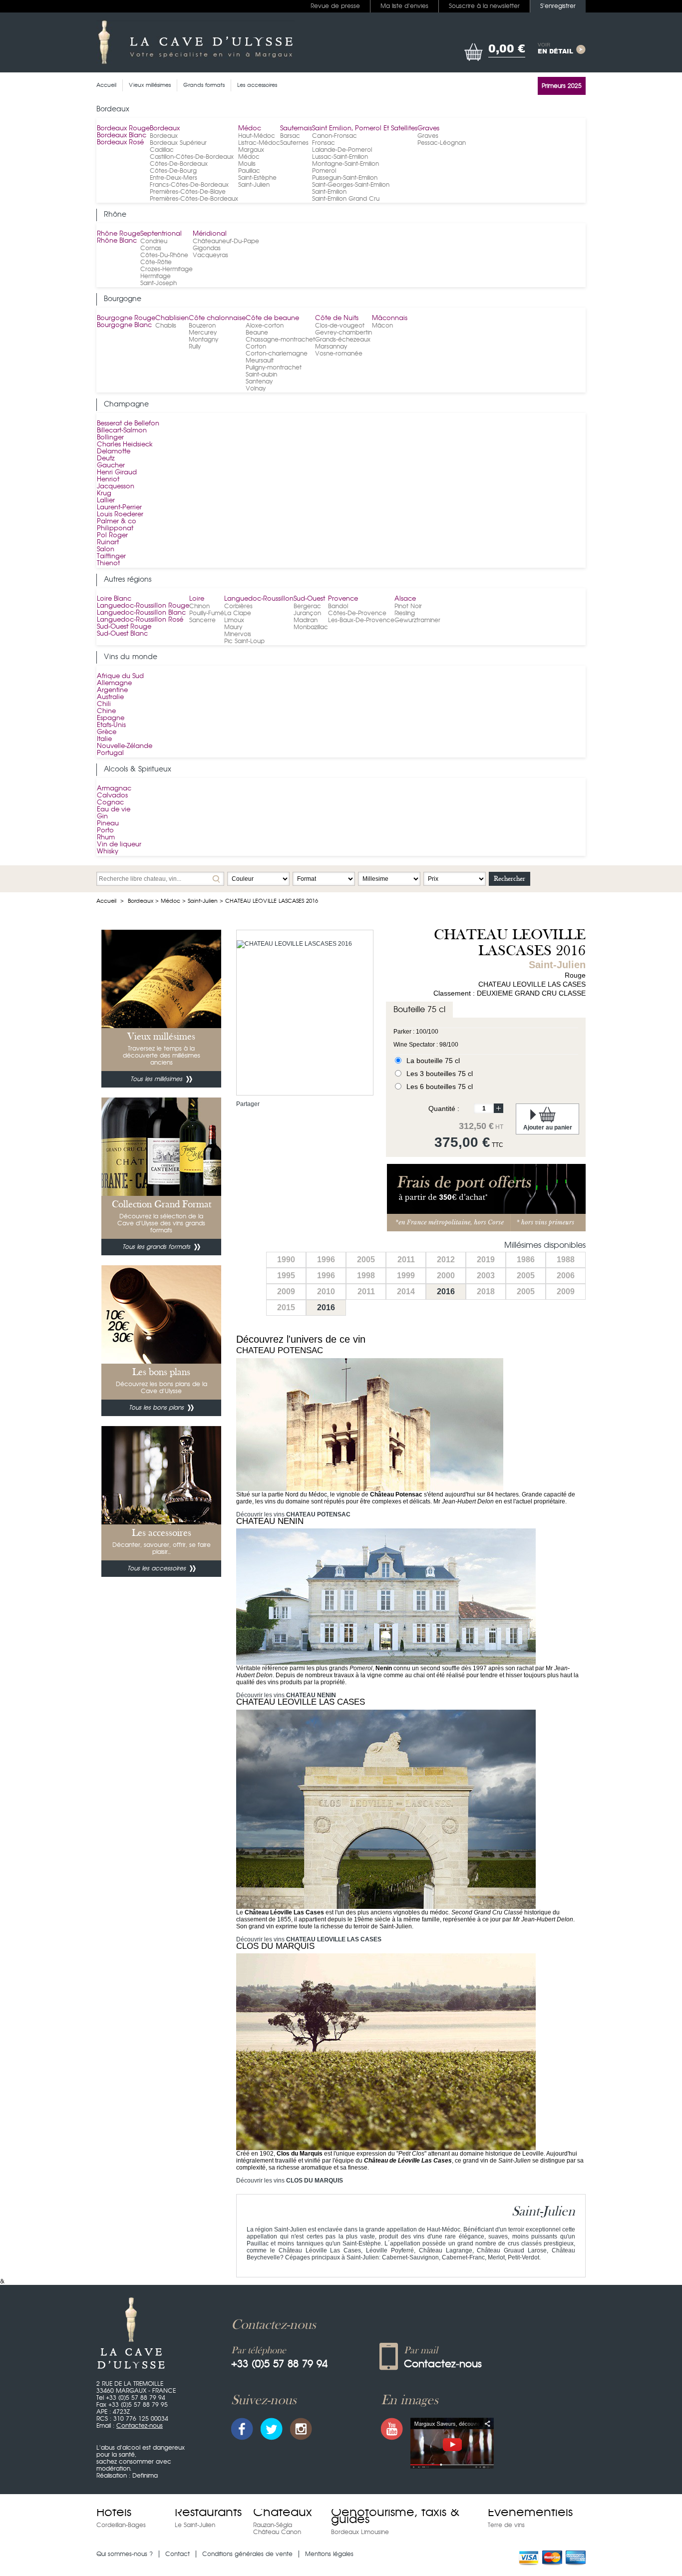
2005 (366, 1260)
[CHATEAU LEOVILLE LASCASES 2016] (294, 944)
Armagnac (114, 789)
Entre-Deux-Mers (173, 178)
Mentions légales (329, 2554)
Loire (197, 599)
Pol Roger (112, 536)
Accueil (106, 901)
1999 (406, 1276)
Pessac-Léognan (442, 143)
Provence (343, 599)
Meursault (260, 361)
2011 (406, 1260)
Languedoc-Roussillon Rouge (143, 606)
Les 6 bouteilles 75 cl (440, 1087)
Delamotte (114, 452)
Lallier (106, 501)
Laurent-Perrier (119, 508)
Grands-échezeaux (343, 340)
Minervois (238, 634)
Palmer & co (117, 522)
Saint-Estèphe (257, 178)
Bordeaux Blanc (122, 136)
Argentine (112, 690)
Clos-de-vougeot (340, 326)
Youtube (392, 2429)
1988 (566, 1260)
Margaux (251, 150)
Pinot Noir (408, 606)
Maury (233, 627)
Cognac (110, 803)
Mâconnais (390, 318)
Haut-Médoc (257, 136)
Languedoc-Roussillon (259, 599)
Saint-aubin (261, 374)
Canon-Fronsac (335, 136)
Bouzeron (202, 326)
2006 (566, 1276)
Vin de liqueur (119, 845)
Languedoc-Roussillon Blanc (141, 613)
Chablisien (172, 318)
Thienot (108, 563)
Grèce (107, 732)
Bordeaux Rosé (120, 143)
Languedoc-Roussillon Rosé (140, 620)
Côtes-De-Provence (357, 613)
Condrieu (154, 241)
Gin (102, 817)
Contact (177, 2554)
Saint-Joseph (159, 283)
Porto (105, 831)
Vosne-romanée (339, 354)
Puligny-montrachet (274, 368)
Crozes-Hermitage (167, 269)
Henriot (108, 480)
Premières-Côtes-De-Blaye (188, 192)
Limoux (234, 620)
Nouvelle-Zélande (125, 746)
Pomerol (324, 171)
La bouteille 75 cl (433, 1061)
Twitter (272, 2429)
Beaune (257, 333)
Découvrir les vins (293, 1514)
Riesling (405, 613)
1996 (326, 1260)
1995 (286, 1276)
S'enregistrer (558, 6)
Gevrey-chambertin (343, 333)
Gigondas (207, 248)
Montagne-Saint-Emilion (345, 164)
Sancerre (202, 620)
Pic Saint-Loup (244, 641)
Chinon (199, 606)
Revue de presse (335, 6)
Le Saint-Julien (195, 2525)
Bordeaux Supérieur (178, 143)
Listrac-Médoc (259, 143)
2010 (326, 1291)
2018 (486, 1291)
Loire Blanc (114, 599)
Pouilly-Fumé (207, 613)
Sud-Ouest (309, 599)
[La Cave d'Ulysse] (195, 42)
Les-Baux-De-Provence (361, 620)
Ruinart (108, 543)
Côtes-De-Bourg (173, 171)
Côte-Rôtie (156, 262)
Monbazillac (311, 627)
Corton (256, 347)
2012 (446, 1260)
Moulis (247, 164)
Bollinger (110, 438)
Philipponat (115, 529)
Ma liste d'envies (404, 6)
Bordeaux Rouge (123, 129)
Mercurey (203, 333)
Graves (428, 129)
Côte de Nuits (337, 318)
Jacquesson (116, 487)
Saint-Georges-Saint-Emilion (351, 185)
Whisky (108, 852)
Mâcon (382, 326)
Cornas (151, 248)
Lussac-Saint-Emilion (340, 157)
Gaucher (111, 466)
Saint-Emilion (329, 192)
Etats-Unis (111, 725)
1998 (366, 1276)
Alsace (405, 599)
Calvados (112, 796)
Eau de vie (114, 810)
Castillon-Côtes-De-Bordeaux (192, 157)
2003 (486, 1276)
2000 (446, 1276)
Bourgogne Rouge (126, 318)
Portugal (110, 753)
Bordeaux (165, 129)
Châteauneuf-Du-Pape (226, 241)
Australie (110, 697)
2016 (446, 1291)
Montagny (203, 340)
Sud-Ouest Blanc (122, 634)
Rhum (106, 838)
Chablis (166, 326)
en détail (555, 49)
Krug (104, 494)
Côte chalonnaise (217, 318)
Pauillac (249, 171)
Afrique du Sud (120, 676)
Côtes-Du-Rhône (164, 255)
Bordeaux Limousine (360, 2532)
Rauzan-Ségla (273, 2525)
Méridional (210, 234)
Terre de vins (506, 2525)
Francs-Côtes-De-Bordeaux (189, 185)
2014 (406, 1291)
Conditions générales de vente (247, 2554)
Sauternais (296, 129)
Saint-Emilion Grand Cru (346, 199)
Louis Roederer (120, 515)
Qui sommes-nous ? (125, 2554)
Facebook (242, 2429)
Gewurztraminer (417, 620)
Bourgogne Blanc (124, 325)
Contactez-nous (140, 2426)
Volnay (256, 388)
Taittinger (111, 556)
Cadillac (162, 150)
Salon (106, 550)
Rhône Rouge (119, 234)
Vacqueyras (210, 255)
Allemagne (114, 683)
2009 (286, 1291)
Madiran (306, 620)
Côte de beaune (272, 318)
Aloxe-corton (265, 326)
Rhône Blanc (117, 241)
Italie (104, 739)
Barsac (290, 136)
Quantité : (444, 1108)
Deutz (106, 459)
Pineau (108, 824)
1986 (526, 1260)
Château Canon (277, 2532)
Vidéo (452, 2443)
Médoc (250, 129)
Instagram (301, 2429)
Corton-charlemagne (277, 354)
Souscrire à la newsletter (484, 6)
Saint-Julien (254, 185)
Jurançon (307, 613)
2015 (286, 1307)
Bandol (338, 606)
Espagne (111, 718)
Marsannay (331, 347)
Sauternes (294, 143)
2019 (486, 1260)
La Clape (238, 613)
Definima (145, 2476)
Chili (104, 704)
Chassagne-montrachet (280, 340)
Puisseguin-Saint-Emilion (345, 178)
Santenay (259, 381)
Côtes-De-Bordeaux (179, 164)
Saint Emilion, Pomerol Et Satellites (365, 129)
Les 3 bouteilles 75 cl (440, 1074)
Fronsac (324, 143)
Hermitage (156, 276)
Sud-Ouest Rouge (124, 627)
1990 (286, 1260)
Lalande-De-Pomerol (342, 150)
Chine (106, 711)
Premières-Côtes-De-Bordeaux (194, 199)
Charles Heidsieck (125, 445)
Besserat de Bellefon (128, 424)
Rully (195, 347)
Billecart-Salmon (122, 431)
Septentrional (161, 234)
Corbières (238, 606)
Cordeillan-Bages (121, 2525)
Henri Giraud (117, 473)
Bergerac (307, 606)
